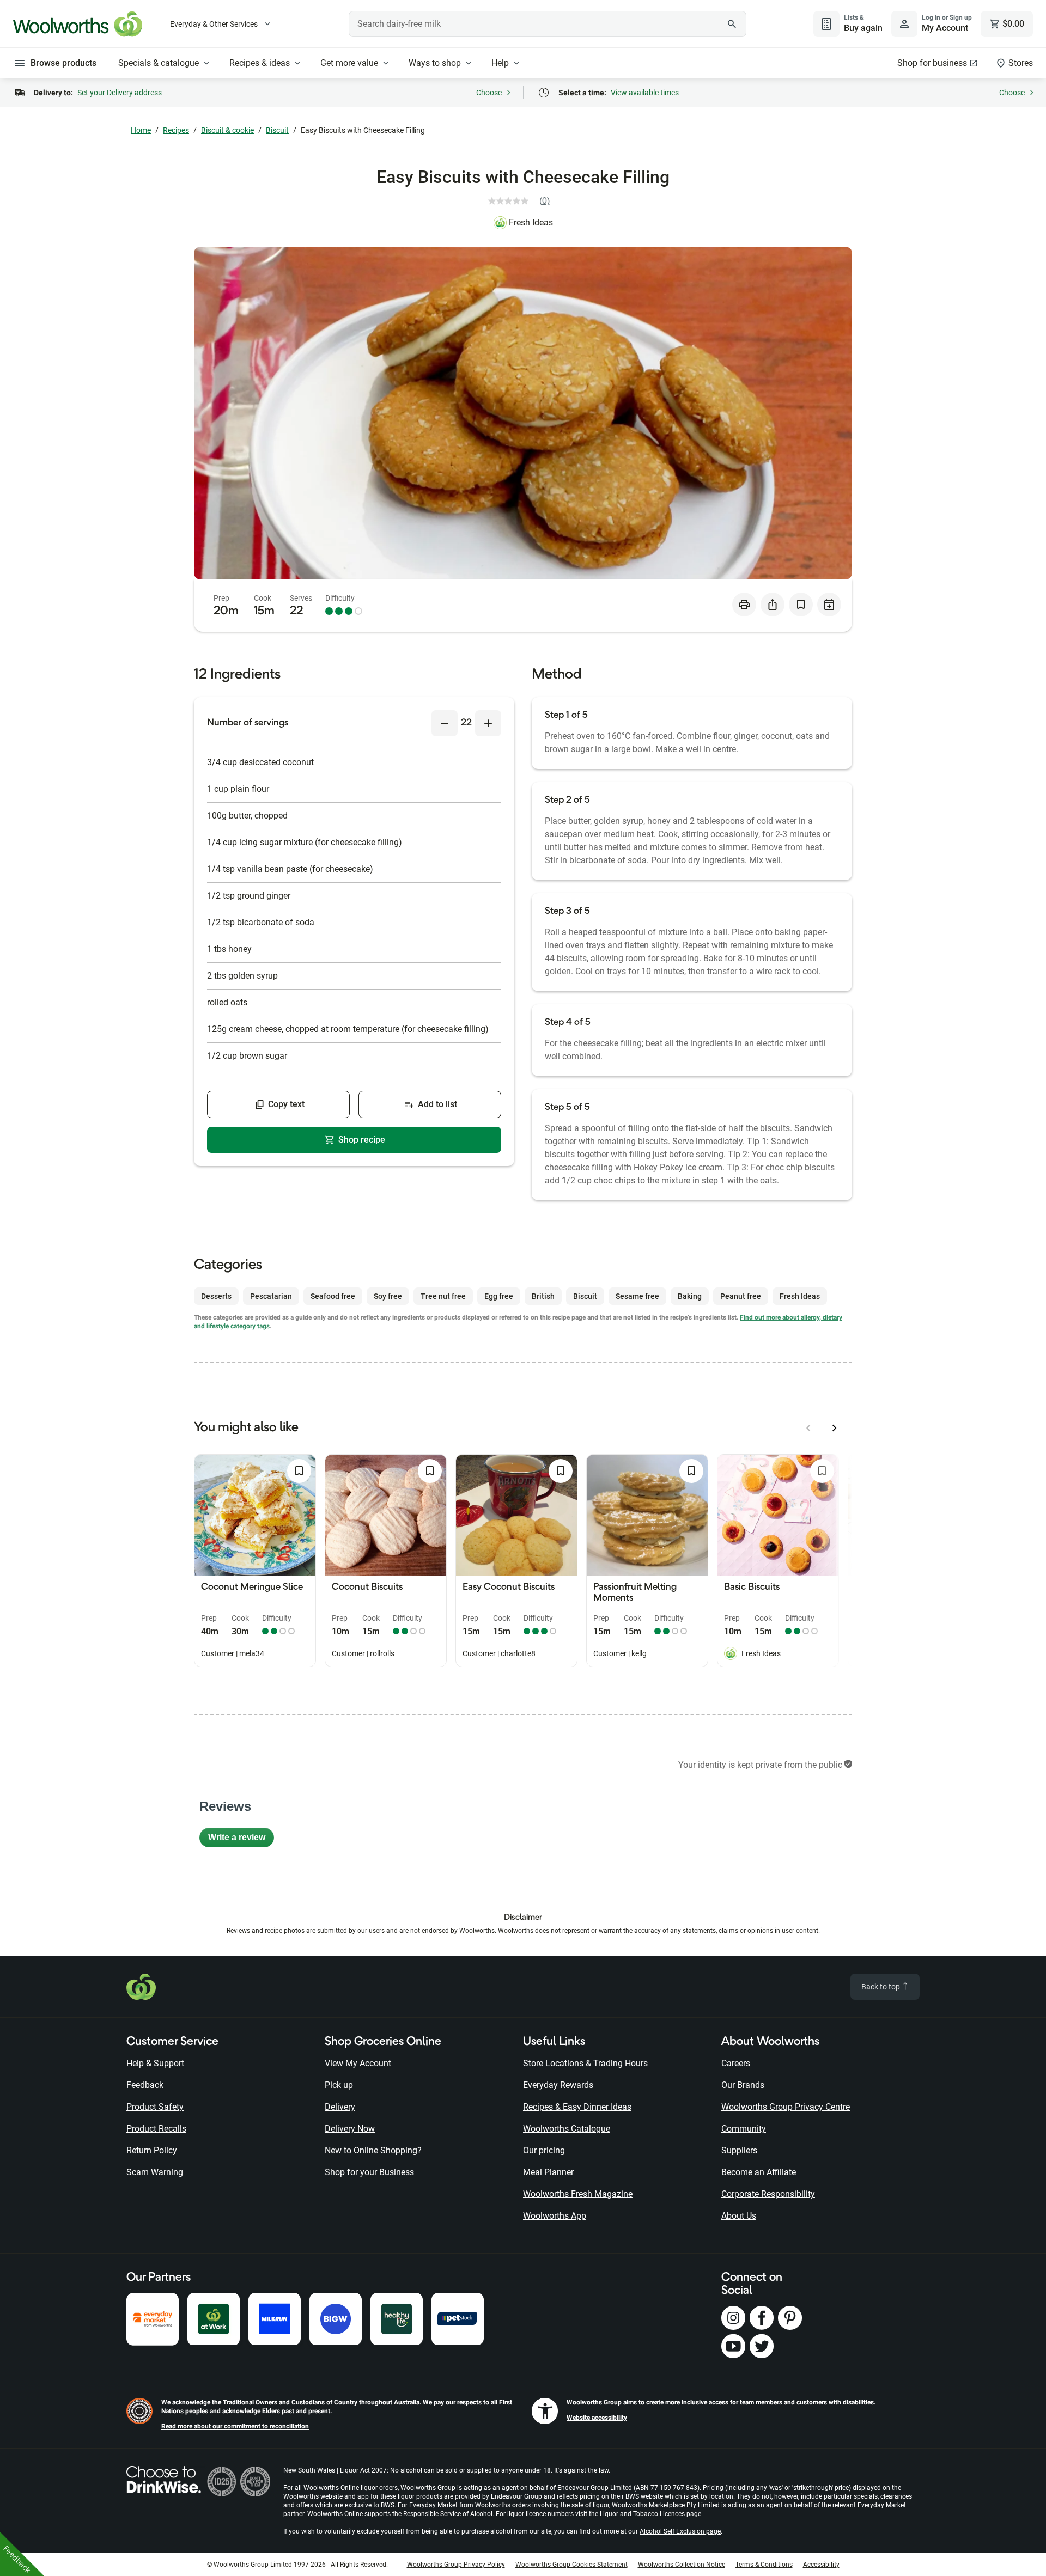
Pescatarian (271, 1296)
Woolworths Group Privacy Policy (456, 2565)
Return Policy (152, 2150)
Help (500, 63)
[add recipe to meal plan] (829, 605)
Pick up (339, 2085)
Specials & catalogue (159, 63)
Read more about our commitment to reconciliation (235, 2426)
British (543, 1296)
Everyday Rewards (558, 2085)
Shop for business (932, 63)
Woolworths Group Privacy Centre (786, 2107)
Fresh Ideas (531, 222)
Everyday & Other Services (214, 24)
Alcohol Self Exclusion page (680, 2531)
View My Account (358, 2063)
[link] (523, 201)
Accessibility (821, 2565)
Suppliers (739, 2150)
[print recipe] (744, 605)
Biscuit (277, 130)
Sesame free (637, 1296)
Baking (690, 1296)
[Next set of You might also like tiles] (835, 1428)
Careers (736, 2063)
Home (141, 130)
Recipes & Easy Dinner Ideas (577, 2107)
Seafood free (333, 1296)
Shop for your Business (369, 2172)
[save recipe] (801, 605)
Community (744, 2129)
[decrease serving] (445, 723)
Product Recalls (156, 2129)
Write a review (241, 1840)
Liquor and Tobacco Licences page (650, 2514)
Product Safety (155, 2107)
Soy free (388, 1296)
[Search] (732, 24)
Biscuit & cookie (227, 130)
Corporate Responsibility (768, 2194)
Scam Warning (155, 2172)
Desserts (216, 1296)
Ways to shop (435, 63)
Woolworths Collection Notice (682, 2565)
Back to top (881, 1987)
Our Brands (743, 2085)
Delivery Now (350, 2129)
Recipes (176, 130)
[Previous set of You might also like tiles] (808, 1428)
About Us (739, 2216)
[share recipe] (773, 605)
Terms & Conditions (764, 2565)
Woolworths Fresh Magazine (578, 2194)
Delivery (340, 2107)
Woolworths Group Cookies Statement (571, 2565)
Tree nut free (443, 1296)
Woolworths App (555, 2216)
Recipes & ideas (260, 63)
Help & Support (155, 2063)
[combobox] (548, 24)
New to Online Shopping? (373, 2150)
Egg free (499, 1296)
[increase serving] (488, 723)
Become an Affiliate (759, 2172)
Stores (1021, 63)
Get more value (349, 63)
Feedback (145, 2085)
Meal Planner (548, 2172)
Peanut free (741, 1296)
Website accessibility (597, 2418)
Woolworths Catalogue (567, 2129)
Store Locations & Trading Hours (585, 2063)
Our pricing (544, 2150)
